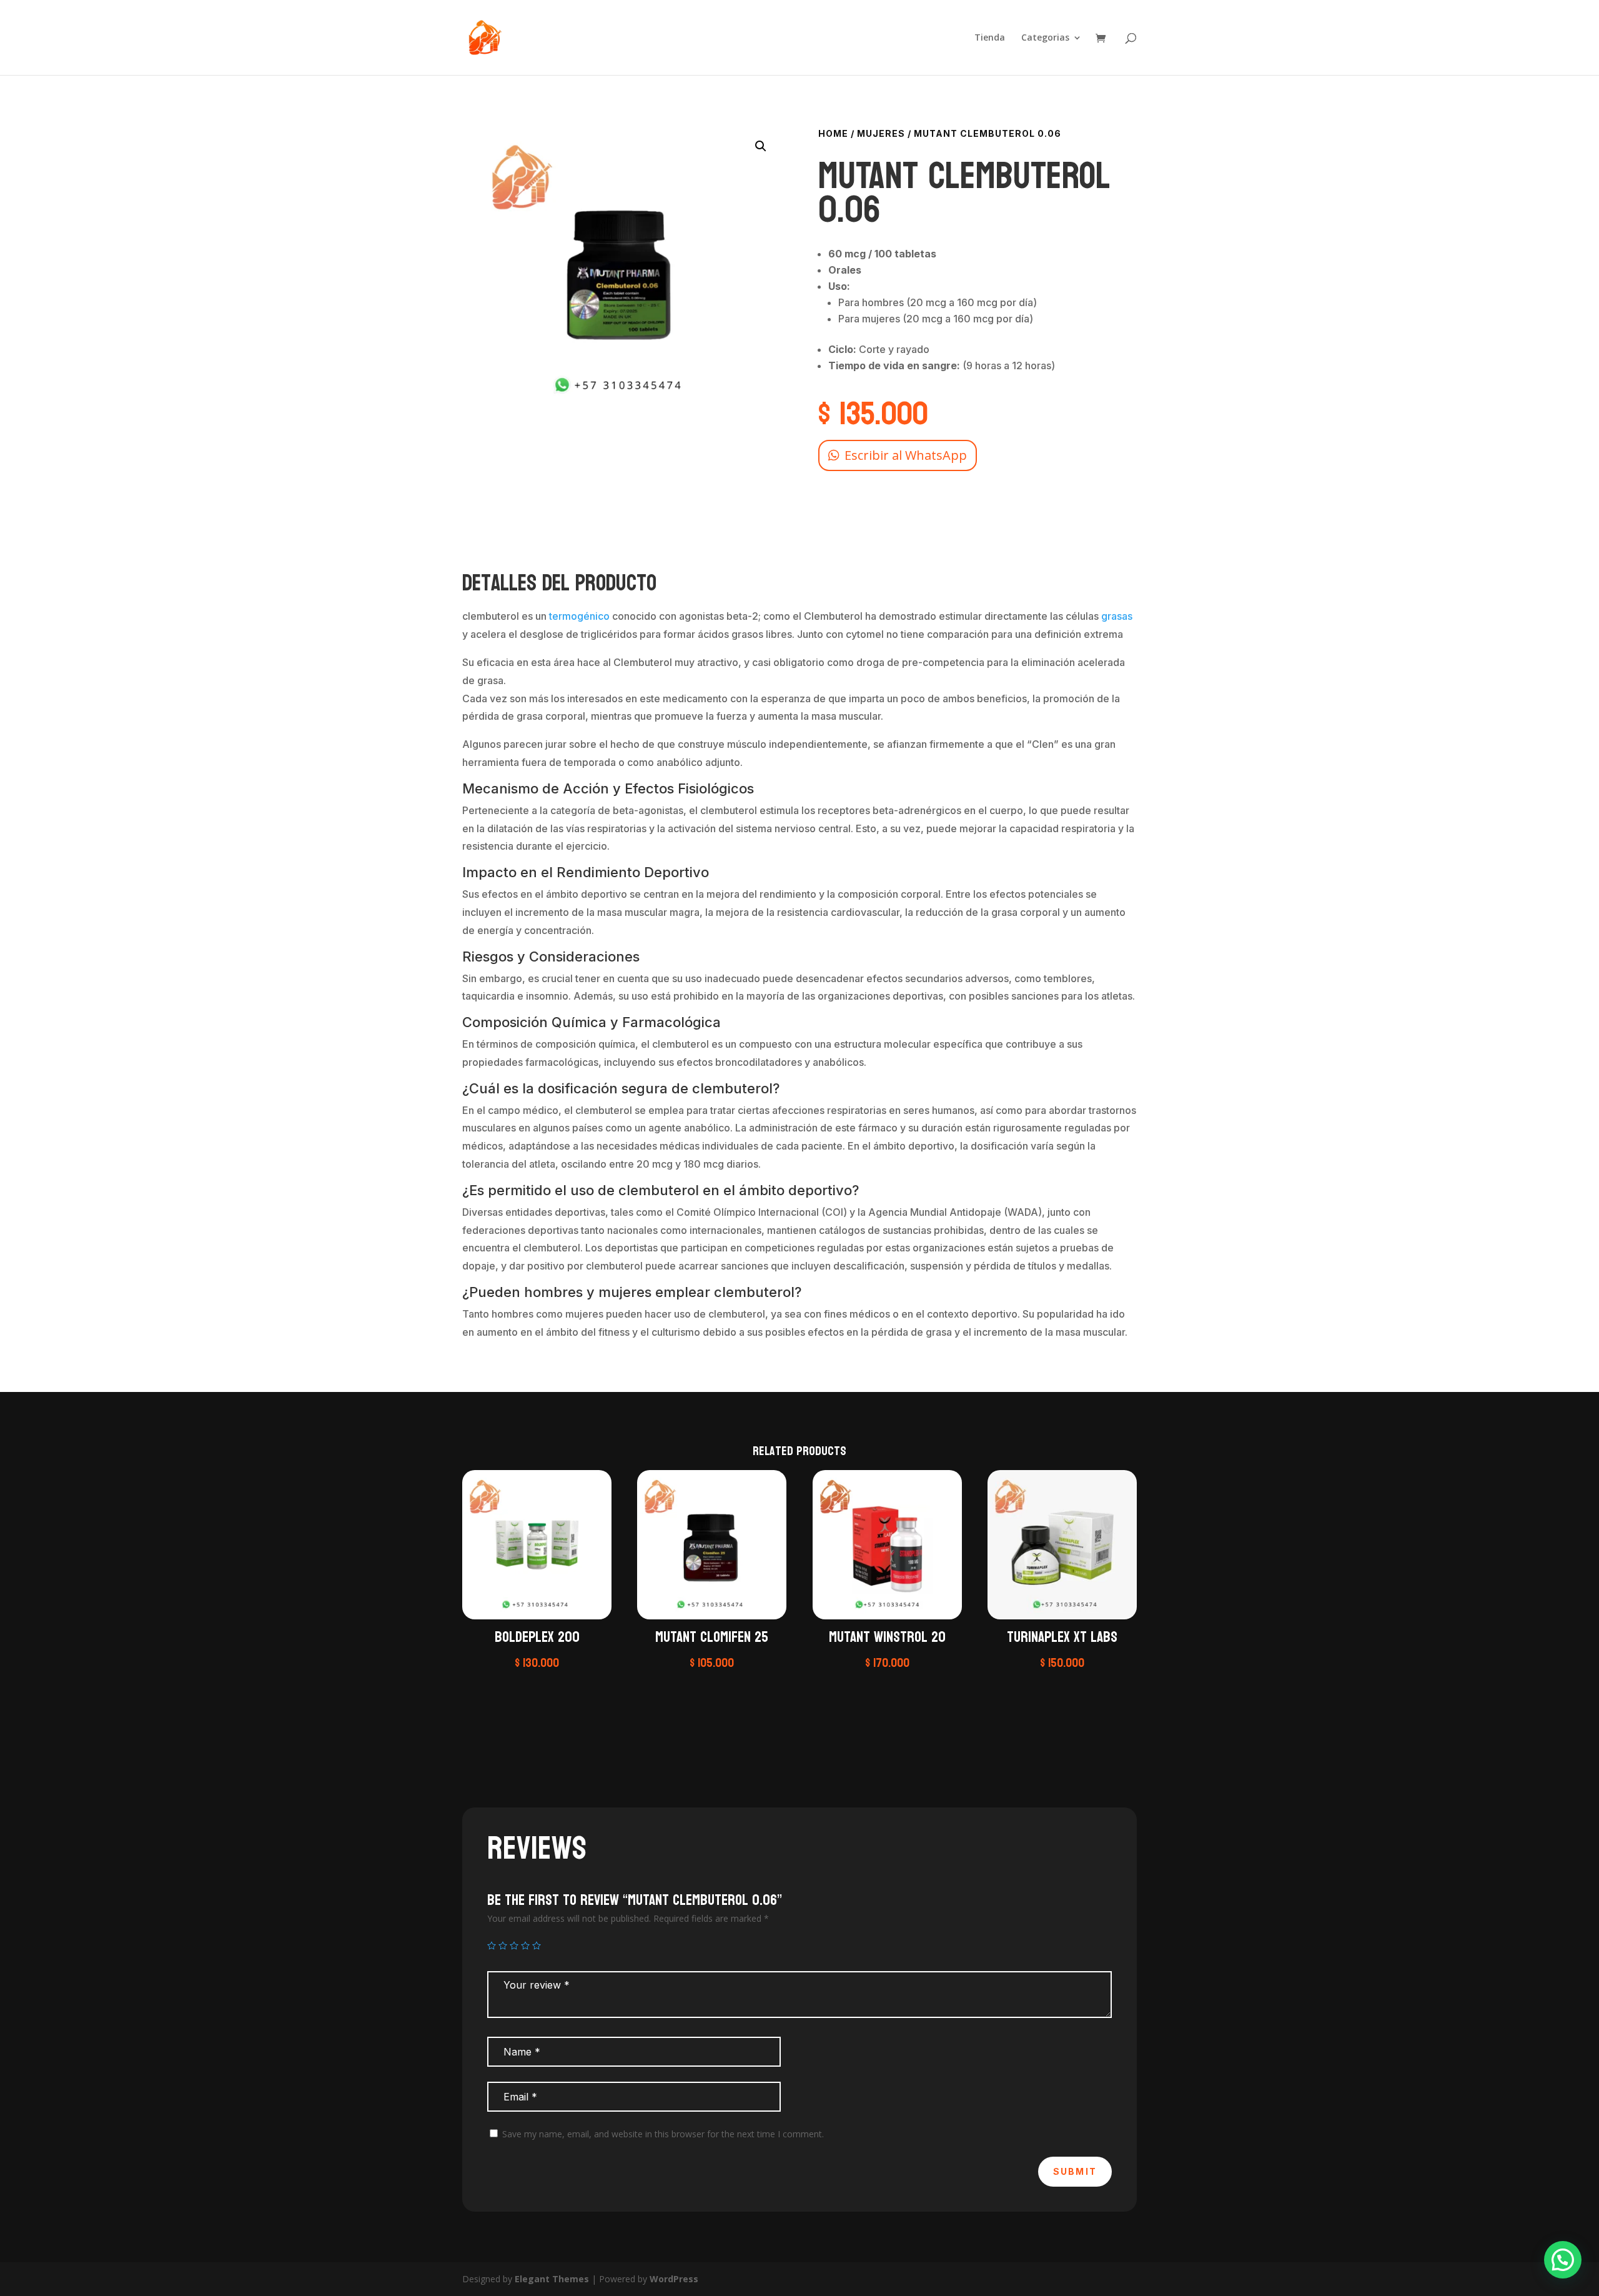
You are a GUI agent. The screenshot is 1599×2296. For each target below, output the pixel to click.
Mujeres (881, 133)
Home (833, 133)
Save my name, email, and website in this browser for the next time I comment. (663, 2134)
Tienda (990, 38)
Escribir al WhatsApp (906, 455)
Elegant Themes (552, 2279)
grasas (1117, 616)
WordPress (674, 2279)
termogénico (579, 616)
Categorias (1045, 38)
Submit (1075, 2171)
